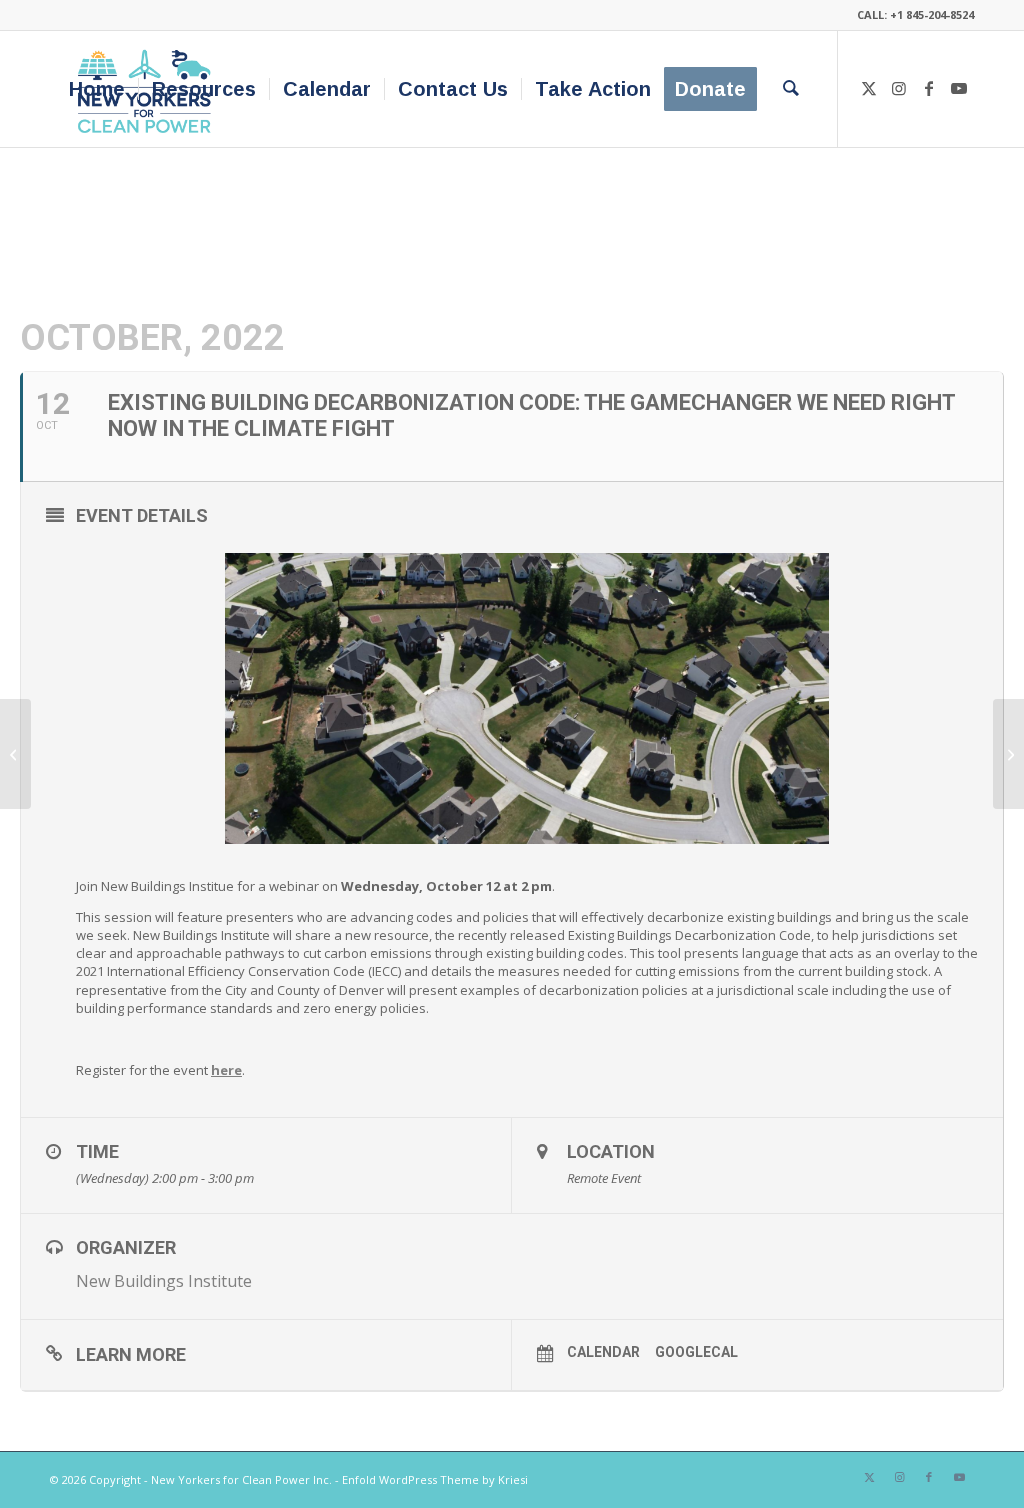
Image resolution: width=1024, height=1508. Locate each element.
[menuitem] (97, 89)
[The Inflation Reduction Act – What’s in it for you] (15, 754)
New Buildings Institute (164, 1281)
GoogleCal (696, 1352)
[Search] (791, 89)
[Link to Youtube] (959, 88)
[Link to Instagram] (899, 88)
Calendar (603, 1352)
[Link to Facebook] (929, 88)
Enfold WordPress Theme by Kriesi (435, 1479)
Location (611, 1151)
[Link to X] (869, 88)
